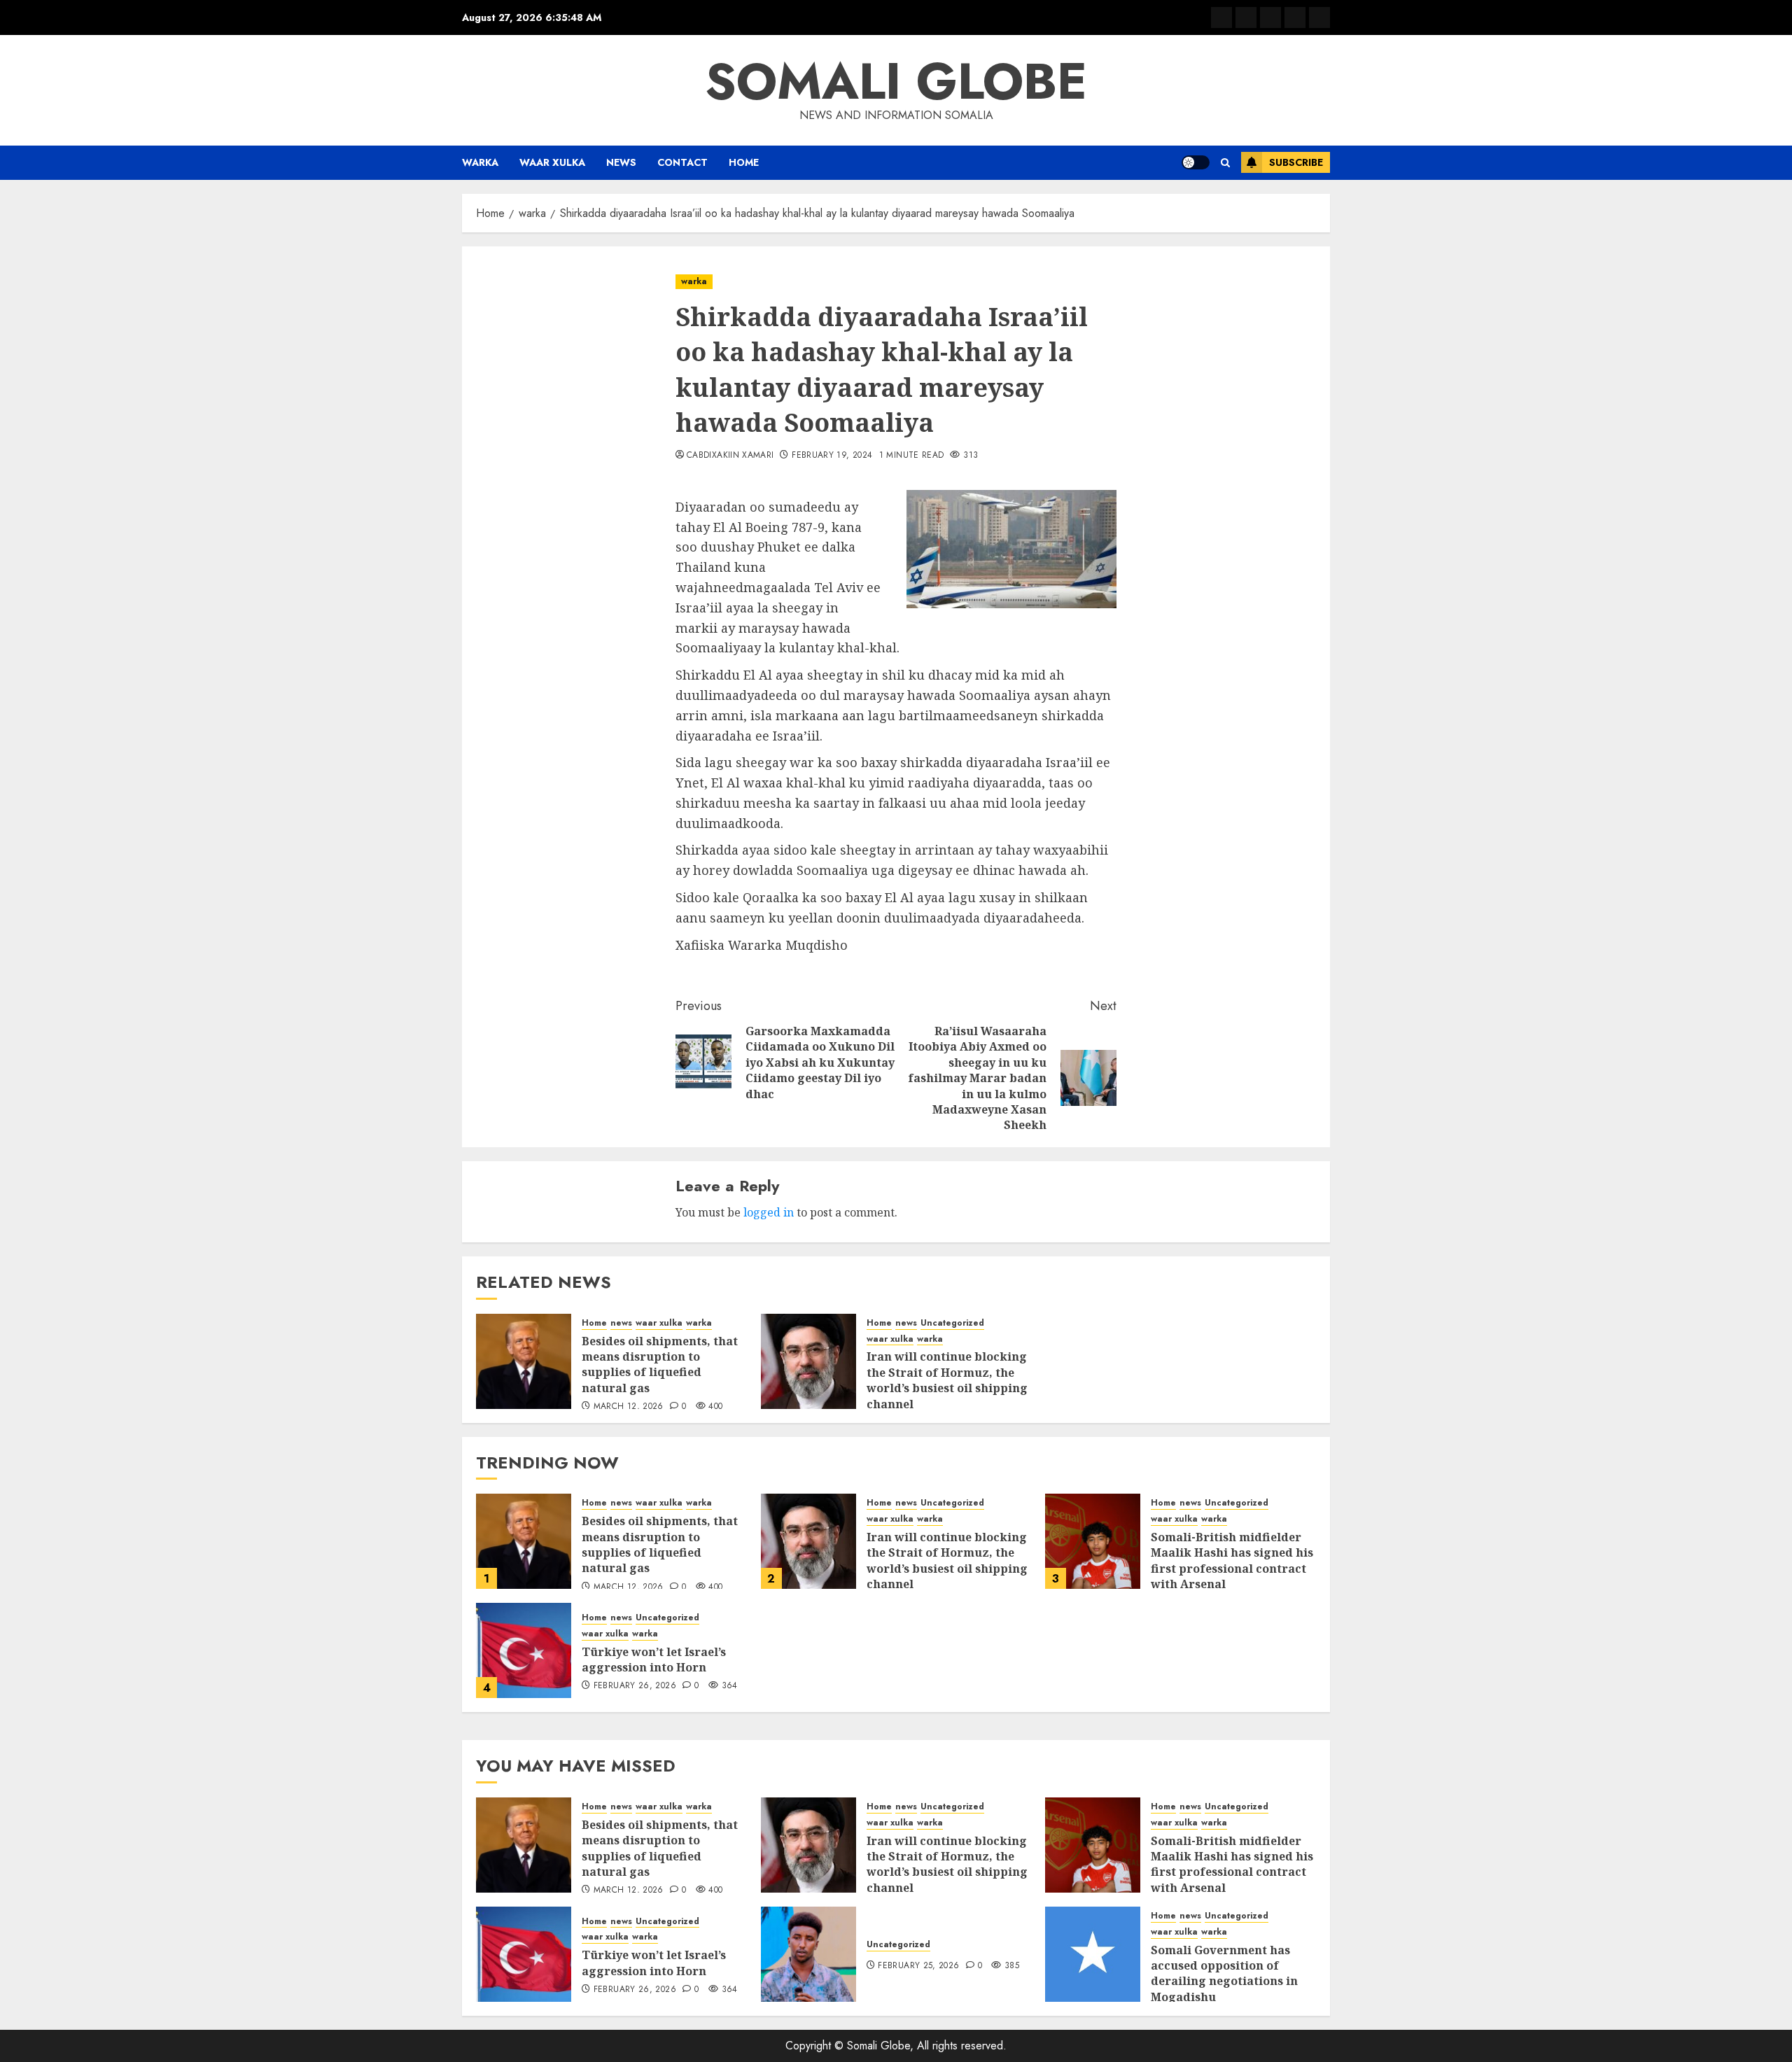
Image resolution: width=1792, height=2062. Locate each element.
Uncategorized (952, 1323)
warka (480, 162)
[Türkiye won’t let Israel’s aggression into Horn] (524, 1650)
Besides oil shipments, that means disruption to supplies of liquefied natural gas (660, 1365)
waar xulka (552, 162)
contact (682, 162)
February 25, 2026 (918, 1966)
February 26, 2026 (635, 1686)
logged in (769, 1212)
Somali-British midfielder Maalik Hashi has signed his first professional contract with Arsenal (1232, 1560)
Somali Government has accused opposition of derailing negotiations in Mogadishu (1224, 1973)
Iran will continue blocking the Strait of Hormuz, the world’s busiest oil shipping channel (947, 1380)
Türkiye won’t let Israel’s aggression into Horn (654, 1660)
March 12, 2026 (629, 1407)
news (621, 162)
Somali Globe (896, 81)
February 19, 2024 (832, 456)
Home (744, 162)
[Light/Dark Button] (1196, 162)
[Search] (1225, 163)
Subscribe (1296, 162)
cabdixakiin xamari (730, 456)
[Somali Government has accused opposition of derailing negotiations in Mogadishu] (1093, 1954)
